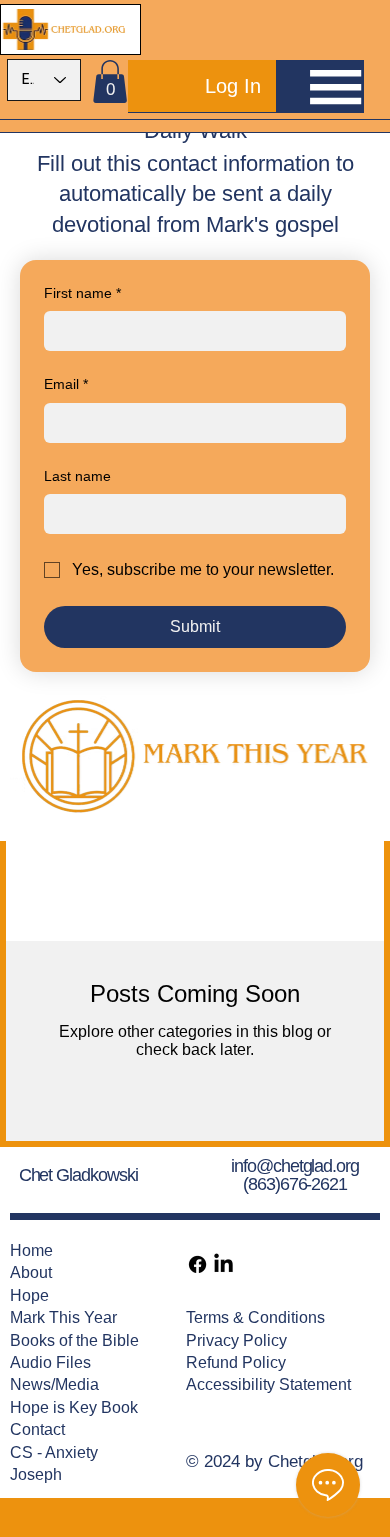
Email (66, 384)
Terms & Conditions (255, 1317)
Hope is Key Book (74, 1407)
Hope (29, 1295)
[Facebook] (197, 1264)
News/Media (54, 1384)
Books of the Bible (74, 1340)
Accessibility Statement (268, 1384)
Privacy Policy (236, 1340)
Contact (37, 1429)
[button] (110, 81)
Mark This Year (63, 1317)
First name (82, 293)
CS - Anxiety (54, 1452)
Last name (77, 476)
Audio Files (50, 1362)
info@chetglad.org (295, 1166)
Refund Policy (236, 1362)
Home (31, 1250)
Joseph (36, 1474)
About (31, 1272)
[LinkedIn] (223, 1264)
